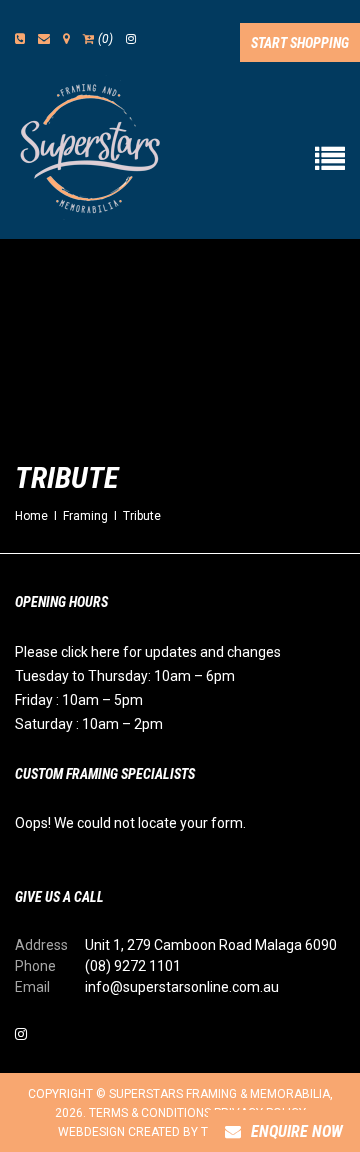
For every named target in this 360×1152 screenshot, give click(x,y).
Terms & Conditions (150, 1113)
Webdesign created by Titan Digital (170, 1132)
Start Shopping (300, 43)
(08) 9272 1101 (133, 966)
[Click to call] (20, 39)
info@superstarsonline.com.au (182, 987)
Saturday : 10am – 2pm (89, 724)
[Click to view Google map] (66, 39)
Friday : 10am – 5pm (79, 700)
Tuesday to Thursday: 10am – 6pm (125, 676)
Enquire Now (297, 1131)
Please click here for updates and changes (148, 652)
